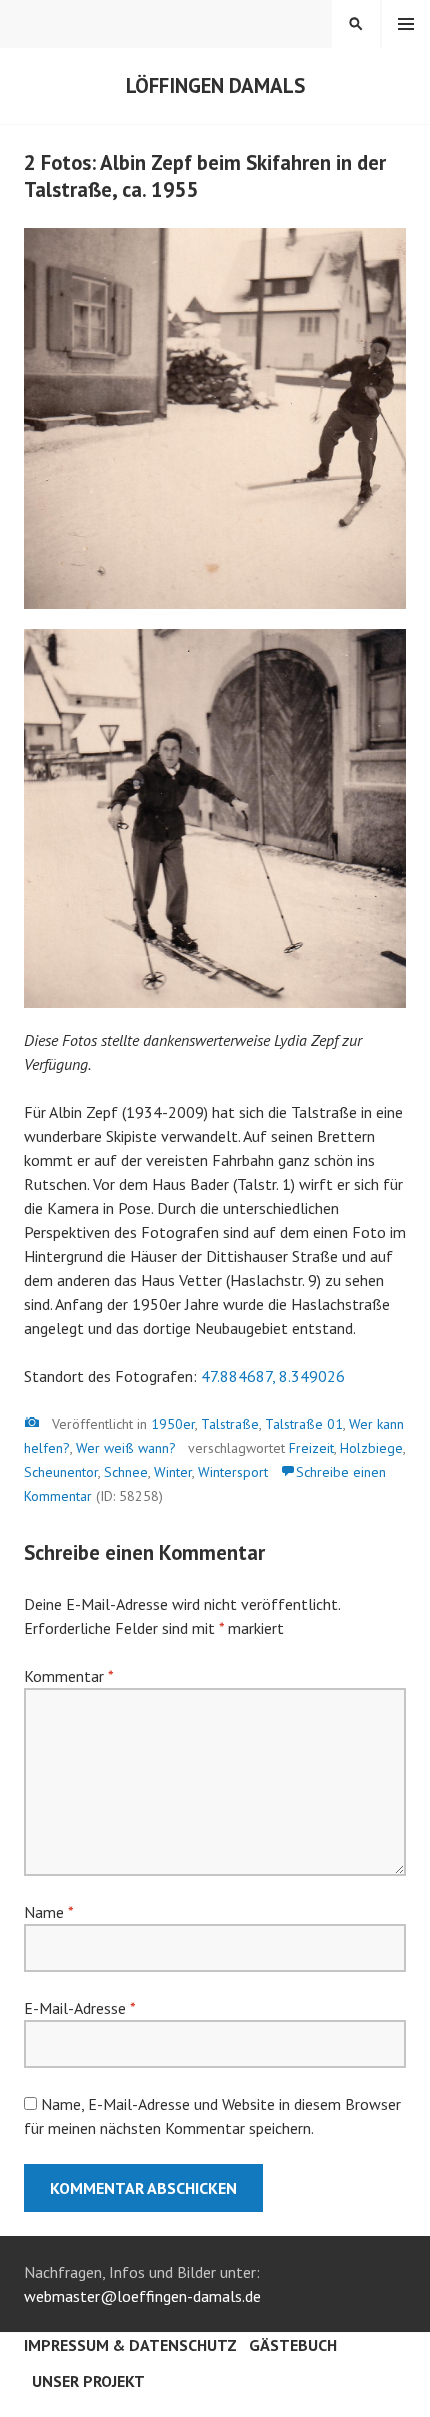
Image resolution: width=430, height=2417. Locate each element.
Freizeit (311, 1448)
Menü (406, 24)
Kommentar (68, 1676)
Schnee (126, 1472)
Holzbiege (371, 1448)
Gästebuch (293, 2345)
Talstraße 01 (304, 1424)
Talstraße (230, 1424)
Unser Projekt (88, 2381)
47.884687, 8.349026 (273, 1376)
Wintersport (233, 1472)
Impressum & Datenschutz (130, 2345)
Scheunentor (61, 1472)
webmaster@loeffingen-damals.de (142, 2296)
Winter (173, 1472)
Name (48, 1912)
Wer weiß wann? (126, 1448)
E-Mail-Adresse (79, 2008)
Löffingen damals (215, 85)
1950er (173, 1424)
